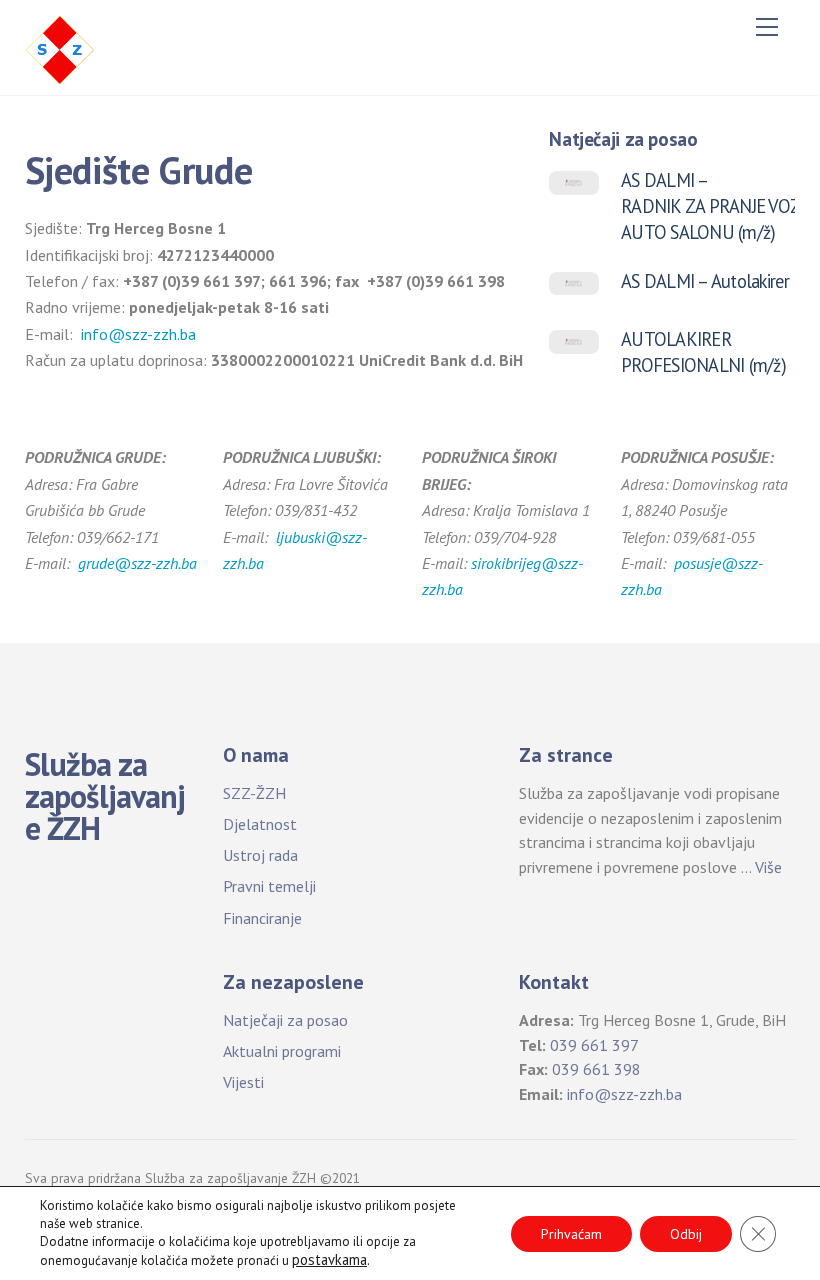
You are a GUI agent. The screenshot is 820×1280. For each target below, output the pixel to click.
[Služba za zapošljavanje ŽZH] (60, 48)
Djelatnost (260, 824)
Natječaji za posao (285, 1020)
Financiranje (262, 918)
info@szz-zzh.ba (138, 334)
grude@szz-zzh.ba (137, 563)
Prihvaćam (571, 1234)
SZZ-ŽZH (254, 793)
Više (768, 867)
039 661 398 (596, 1069)
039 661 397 (594, 1045)
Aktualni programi (282, 1051)
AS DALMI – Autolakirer (705, 281)
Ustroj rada (260, 855)
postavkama (329, 1260)
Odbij (686, 1234)
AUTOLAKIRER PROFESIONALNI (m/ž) (703, 352)
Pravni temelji (269, 886)
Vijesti (243, 1082)
